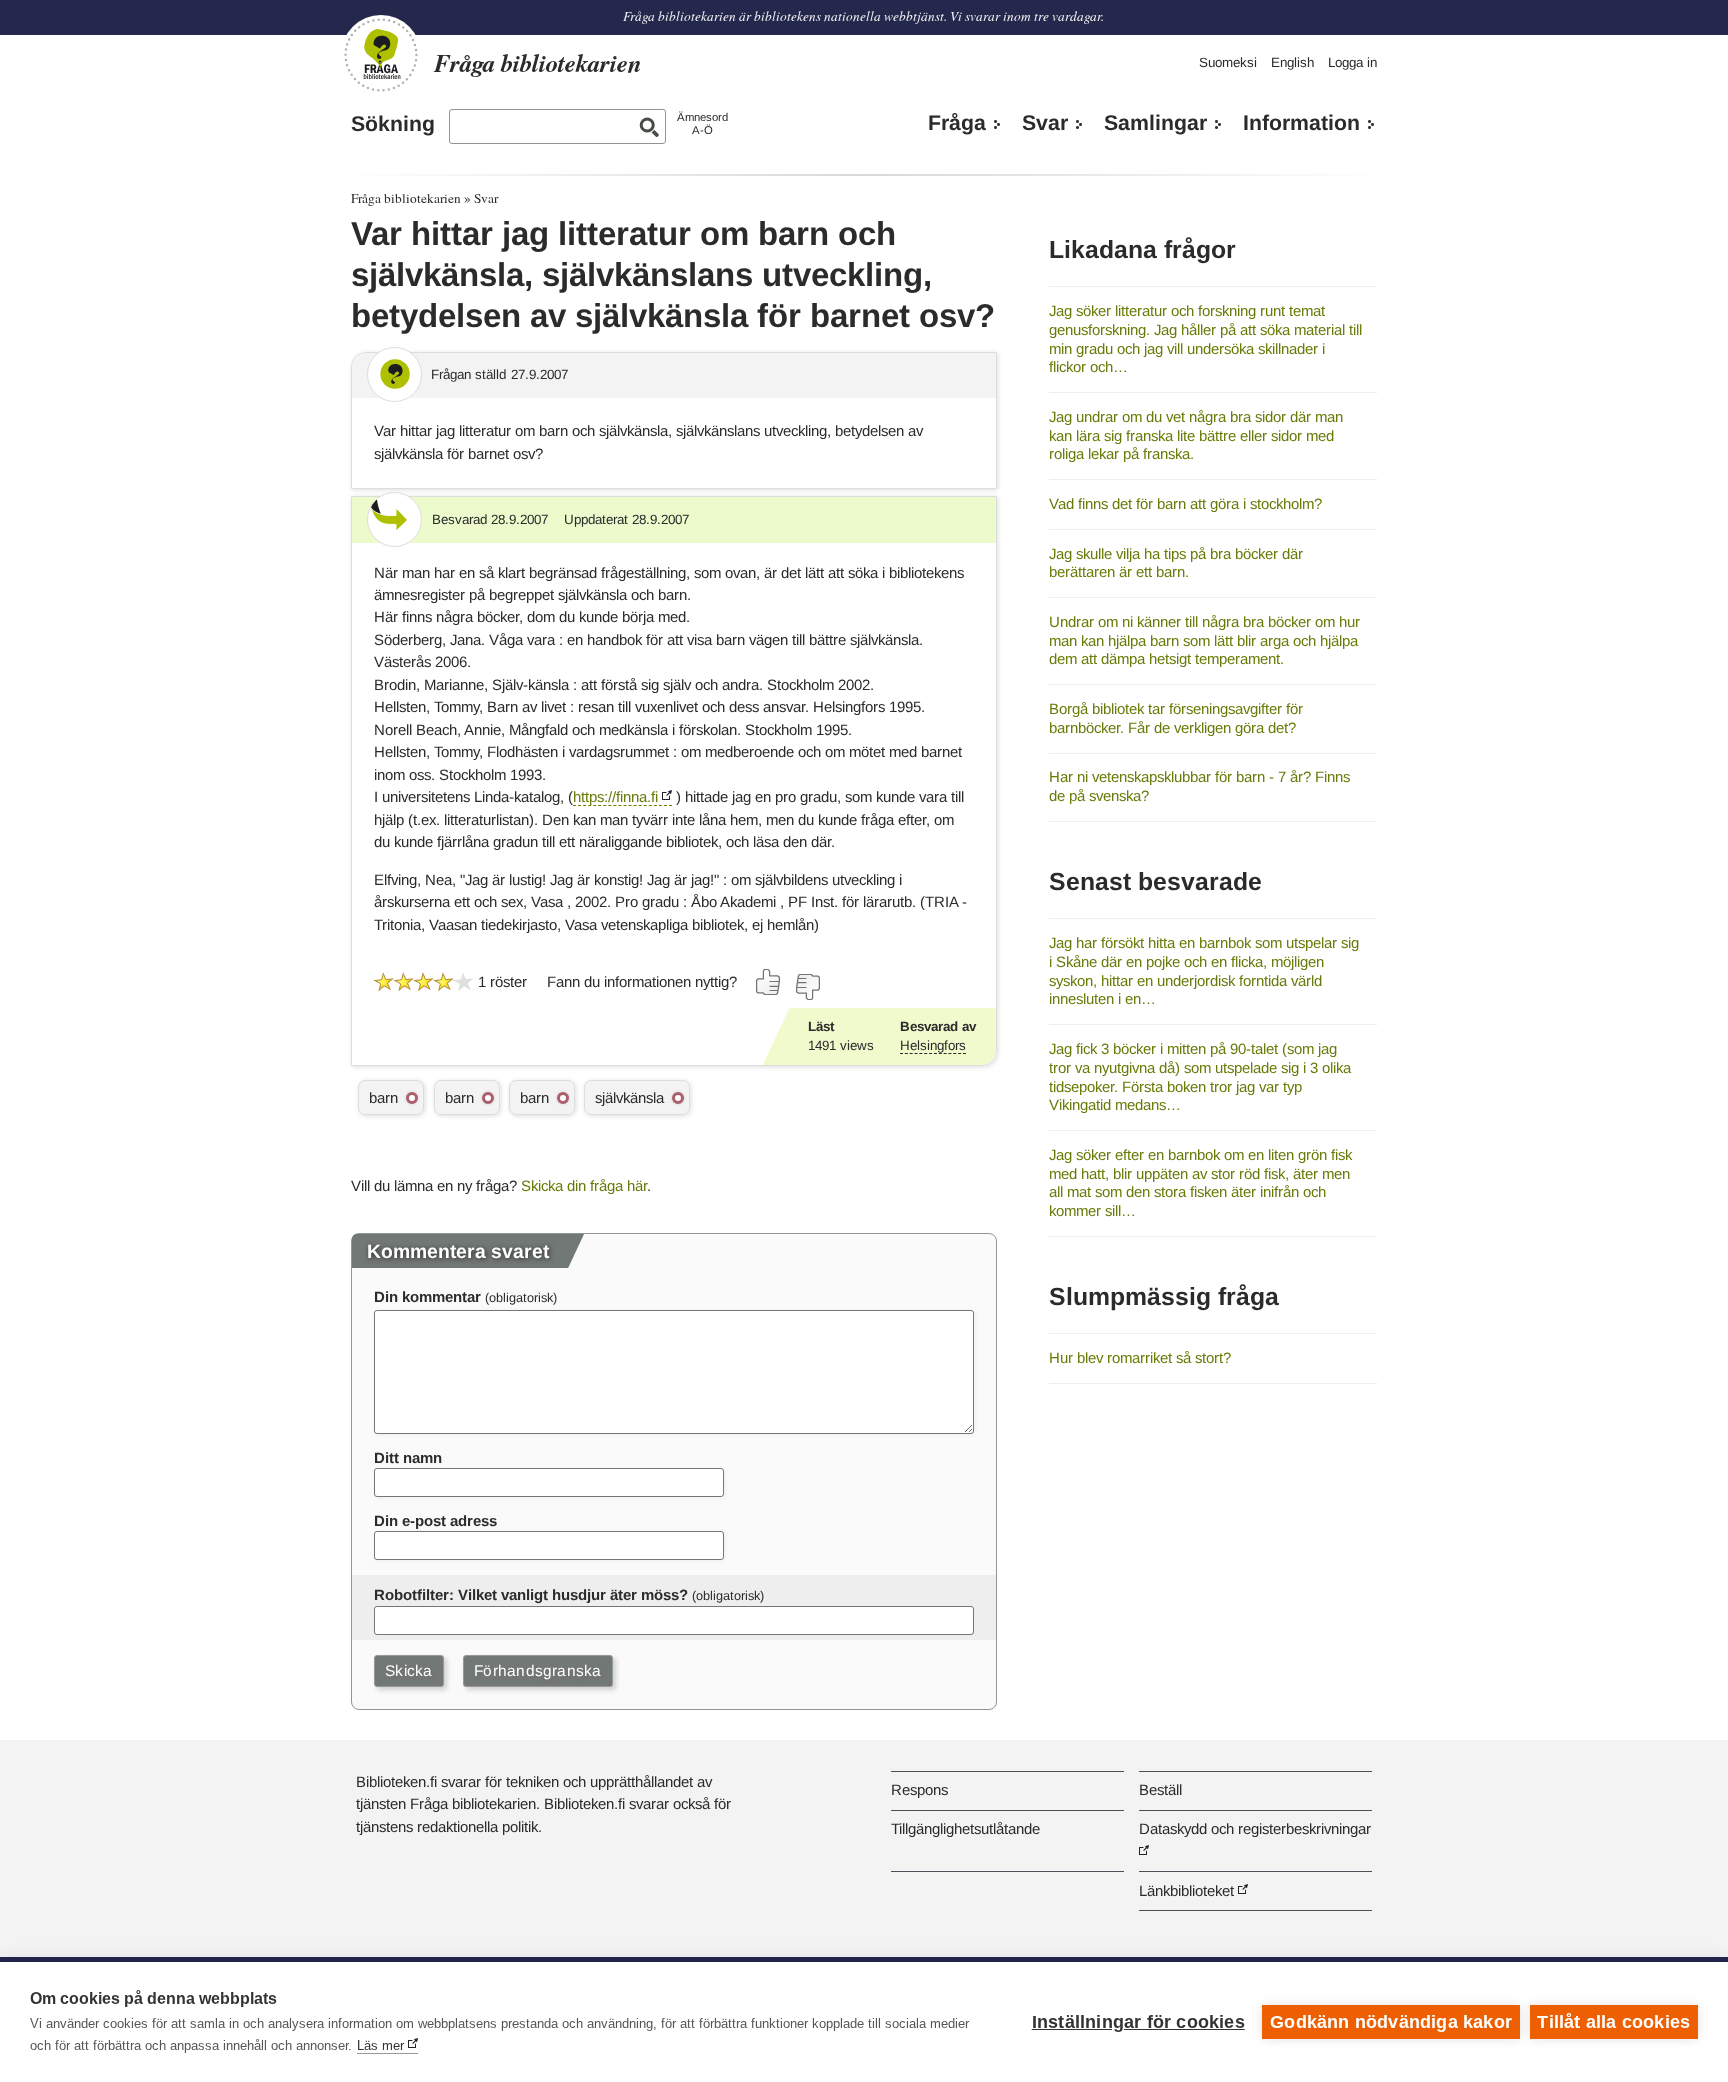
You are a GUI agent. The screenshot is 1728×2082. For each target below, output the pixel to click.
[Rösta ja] (769, 982)
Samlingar (1155, 123)
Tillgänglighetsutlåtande (965, 1828)
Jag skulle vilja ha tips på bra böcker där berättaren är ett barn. (1176, 563)
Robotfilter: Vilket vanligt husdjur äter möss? (531, 1594)
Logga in (1352, 62)
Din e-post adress (435, 1520)
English (1292, 62)
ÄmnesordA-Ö (702, 123)
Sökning (393, 124)
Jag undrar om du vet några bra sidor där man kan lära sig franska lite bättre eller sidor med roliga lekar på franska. (1196, 435)
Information (1301, 123)
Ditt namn (408, 1457)
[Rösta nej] (807, 987)
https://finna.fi (615, 796)
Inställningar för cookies (1138, 2022)
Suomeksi (1228, 62)
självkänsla (629, 1097)
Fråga (957, 123)
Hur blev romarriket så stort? (1140, 1357)
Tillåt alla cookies (1613, 2022)
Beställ (1160, 1789)
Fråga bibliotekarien (406, 198)
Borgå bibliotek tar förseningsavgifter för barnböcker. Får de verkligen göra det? (1176, 718)
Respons (919, 1789)
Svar (1045, 123)
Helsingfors (933, 1045)
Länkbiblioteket (1186, 1890)
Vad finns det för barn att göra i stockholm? (1185, 503)
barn (383, 1097)
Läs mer (380, 2045)
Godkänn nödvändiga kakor (1391, 2022)
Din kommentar (427, 1296)
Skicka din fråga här (584, 1185)
